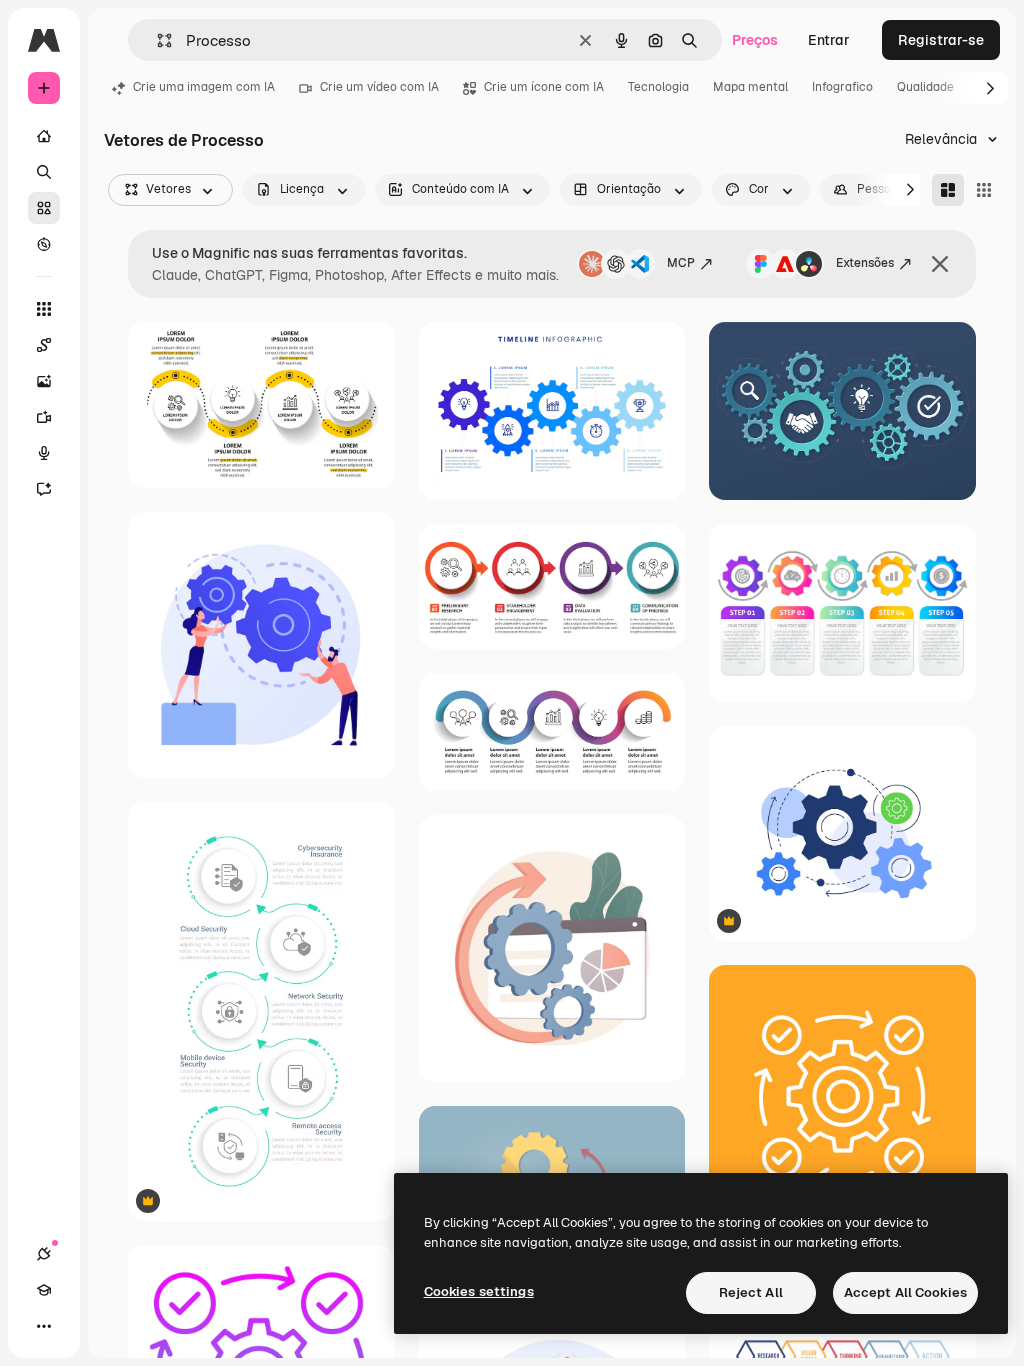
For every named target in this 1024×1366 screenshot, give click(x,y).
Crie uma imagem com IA (204, 87)
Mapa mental (750, 87)
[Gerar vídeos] (44, 417)
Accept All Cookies (905, 1292)
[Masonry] (948, 190)
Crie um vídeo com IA (379, 87)
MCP (681, 263)
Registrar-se (941, 40)
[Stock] (44, 208)
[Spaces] (44, 345)
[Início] (44, 136)
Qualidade (925, 87)
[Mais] (44, 1326)
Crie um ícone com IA (544, 87)
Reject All (751, 1292)
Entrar (829, 40)
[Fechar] (940, 264)
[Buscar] (44, 172)
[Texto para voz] (44, 453)
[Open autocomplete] (156, 40)
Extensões (865, 263)
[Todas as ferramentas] (44, 309)
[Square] (984, 190)
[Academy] (44, 1290)
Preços (755, 40)
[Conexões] (44, 1254)
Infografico (842, 87)
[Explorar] (44, 244)
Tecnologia (658, 87)
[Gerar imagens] (44, 381)
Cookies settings (479, 1291)
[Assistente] (44, 489)
